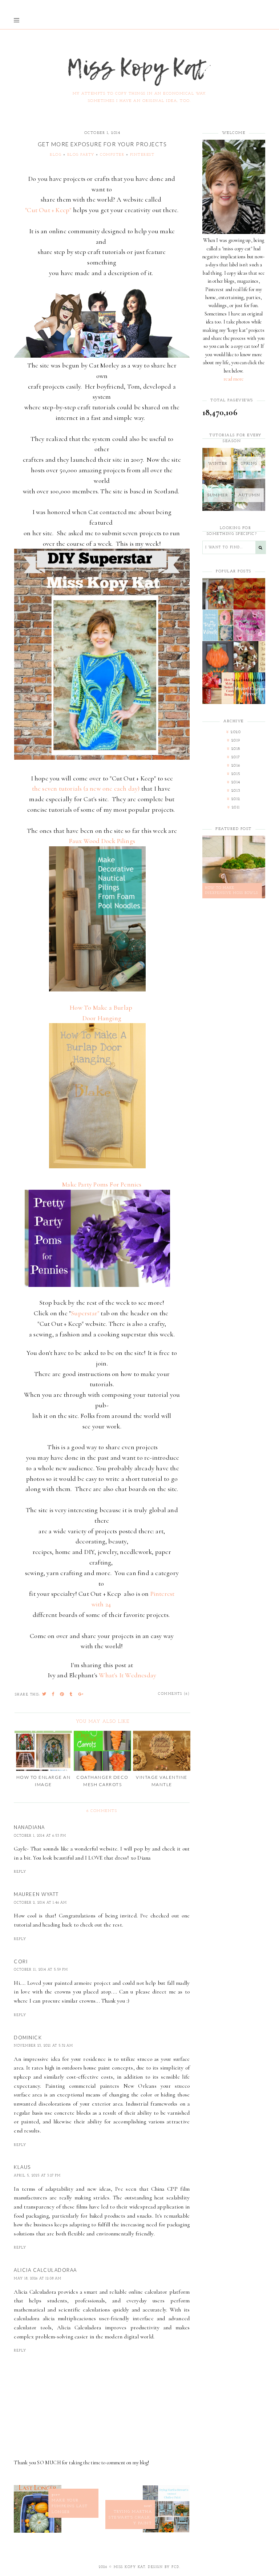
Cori (21, 1961)
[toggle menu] (17, 20)
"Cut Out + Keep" (48, 210)
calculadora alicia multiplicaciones (55, 2318)
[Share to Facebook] (53, 1695)
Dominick (28, 2038)
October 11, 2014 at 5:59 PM (41, 1970)
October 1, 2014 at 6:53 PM (40, 1836)
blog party (81, 155)
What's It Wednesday (128, 1675)
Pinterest (142, 155)
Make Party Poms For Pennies (102, 1184)
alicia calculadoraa (45, 2270)
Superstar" (85, 1313)
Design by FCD (164, 2567)
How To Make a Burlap (102, 1007)
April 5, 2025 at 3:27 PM (37, 2176)
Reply (20, 1872)
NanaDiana (29, 1827)
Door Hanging (102, 1018)
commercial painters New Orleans (113, 2086)
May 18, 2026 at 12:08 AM (38, 2279)
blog (56, 155)
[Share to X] (45, 1695)
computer (112, 155)
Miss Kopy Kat (130, 2567)
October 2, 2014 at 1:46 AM (40, 1903)
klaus (22, 2167)
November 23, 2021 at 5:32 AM (43, 2046)
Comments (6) (174, 1694)
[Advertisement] (234, 1022)
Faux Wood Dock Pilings (102, 841)
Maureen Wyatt (36, 1894)
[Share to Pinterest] (62, 1695)
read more (234, 379)
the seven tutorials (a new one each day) (86, 788)
